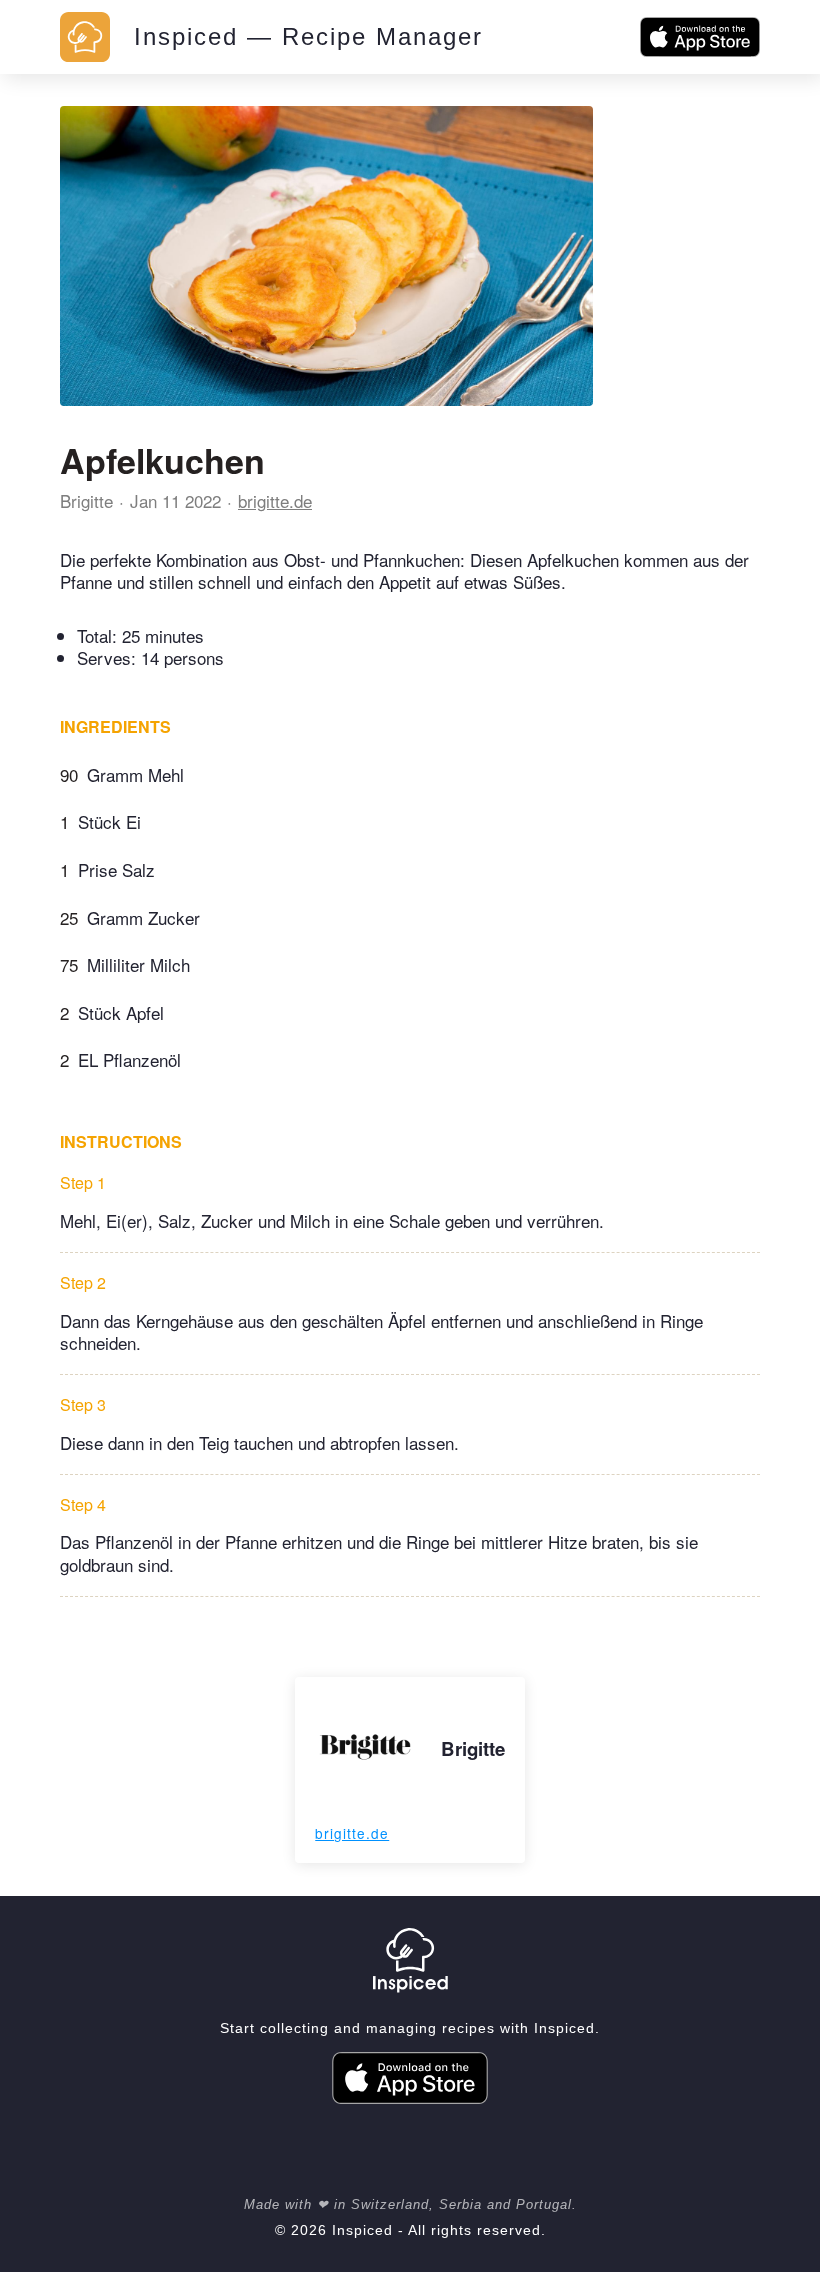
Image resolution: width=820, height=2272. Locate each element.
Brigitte (86, 500)
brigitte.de (275, 500)
